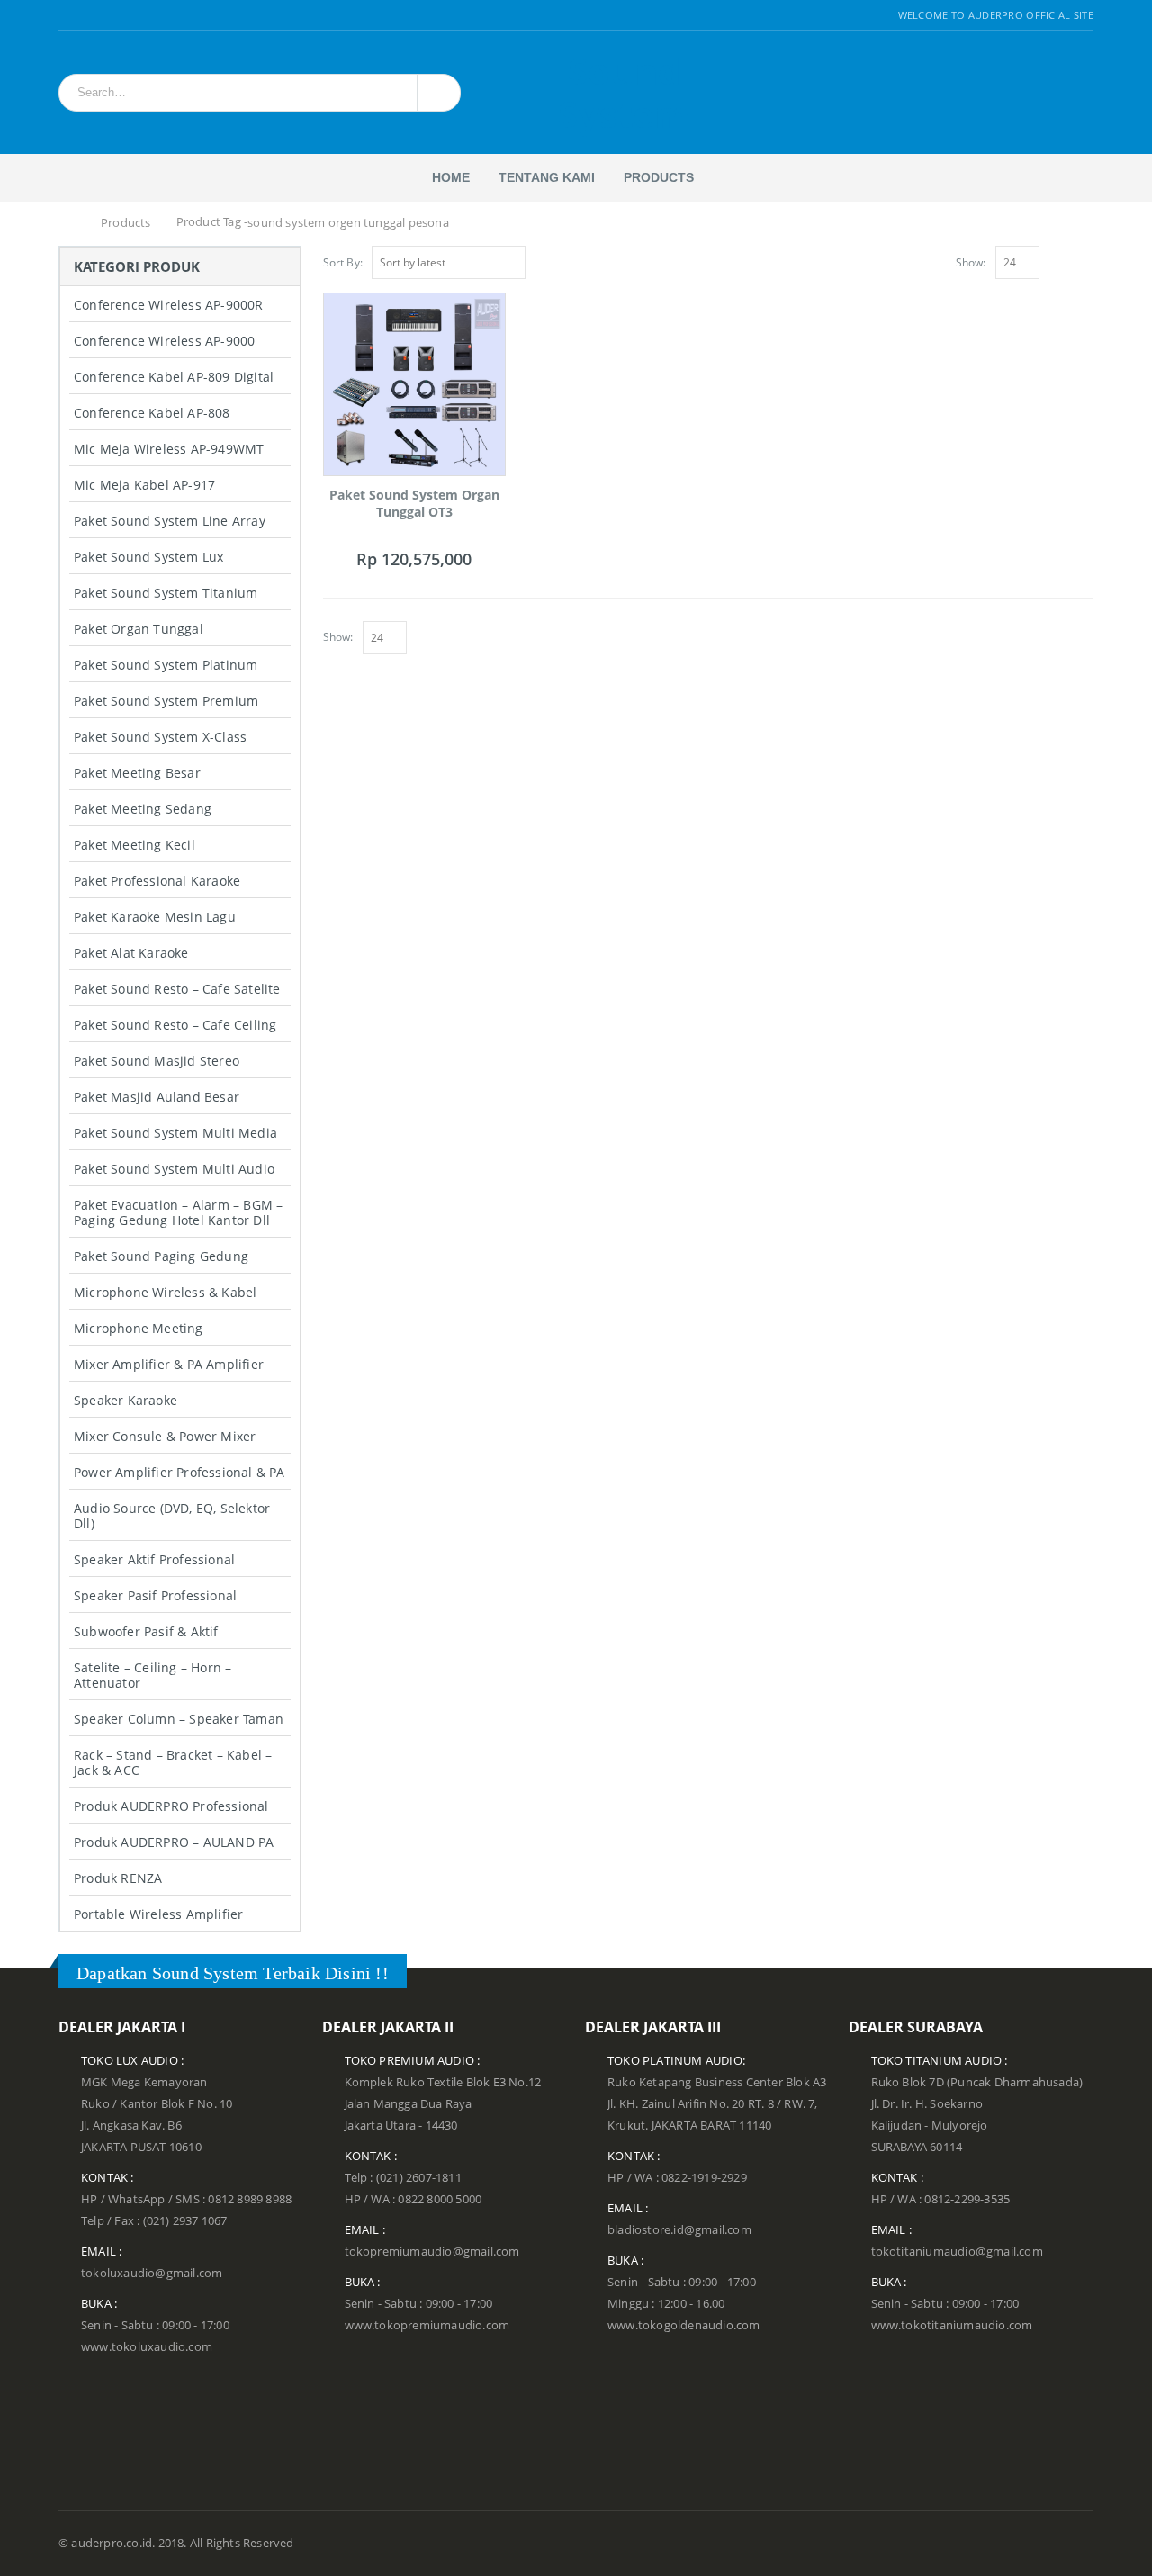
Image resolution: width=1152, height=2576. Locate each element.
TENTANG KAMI (547, 177)
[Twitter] (88, 15)
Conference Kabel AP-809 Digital (174, 377)
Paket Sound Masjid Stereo (157, 1061)
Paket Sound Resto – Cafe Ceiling (175, 1025)
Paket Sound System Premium (166, 701)
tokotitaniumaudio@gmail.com (957, 2252)
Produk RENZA (118, 1878)
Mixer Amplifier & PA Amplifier (169, 1364)
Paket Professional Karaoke (157, 881)
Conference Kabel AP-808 (152, 413)
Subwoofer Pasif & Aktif (146, 1631)
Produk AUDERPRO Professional (171, 1806)
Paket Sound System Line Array (170, 521)
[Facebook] (65, 15)
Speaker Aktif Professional (154, 1559)
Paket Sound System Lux (148, 557)
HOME (451, 177)
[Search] (436, 93)
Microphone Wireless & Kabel (165, 1292)
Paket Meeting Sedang (143, 809)
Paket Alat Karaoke (131, 953)
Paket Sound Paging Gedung (161, 1256)
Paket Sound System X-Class (160, 737)
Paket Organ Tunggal (139, 629)
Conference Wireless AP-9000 (164, 341)
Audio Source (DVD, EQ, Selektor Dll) (172, 1516)
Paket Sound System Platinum (166, 665)
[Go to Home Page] (69, 223)
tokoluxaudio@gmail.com (152, 2273)
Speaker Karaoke (126, 1400)
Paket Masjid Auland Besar (157, 1097)
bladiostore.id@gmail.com (679, 2230)
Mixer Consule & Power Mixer (165, 1436)
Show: (971, 262)
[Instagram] (109, 15)
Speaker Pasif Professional (155, 1595)
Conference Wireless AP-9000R (169, 305)
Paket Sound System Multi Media (175, 1133)
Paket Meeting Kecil (135, 845)
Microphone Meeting (139, 1328)
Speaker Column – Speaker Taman (179, 1719)
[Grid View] (1066, 260)
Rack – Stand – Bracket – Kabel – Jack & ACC (173, 1762)
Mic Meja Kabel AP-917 (144, 485)
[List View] (1085, 260)
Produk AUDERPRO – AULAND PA (174, 1842)
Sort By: (343, 262)
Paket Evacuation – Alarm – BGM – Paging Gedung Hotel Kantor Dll (178, 1212)
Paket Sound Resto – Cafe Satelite (177, 989)
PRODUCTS (659, 177)
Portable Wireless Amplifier (158, 1914)
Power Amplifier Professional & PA (180, 1472)
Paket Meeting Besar (137, 773)
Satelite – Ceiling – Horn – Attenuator (153, 1675)
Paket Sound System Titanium (166, 593)
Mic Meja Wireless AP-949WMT (169, 449)
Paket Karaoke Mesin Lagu (155, 917)
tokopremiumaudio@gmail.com (432, 2252)
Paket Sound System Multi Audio (174, 1169)
